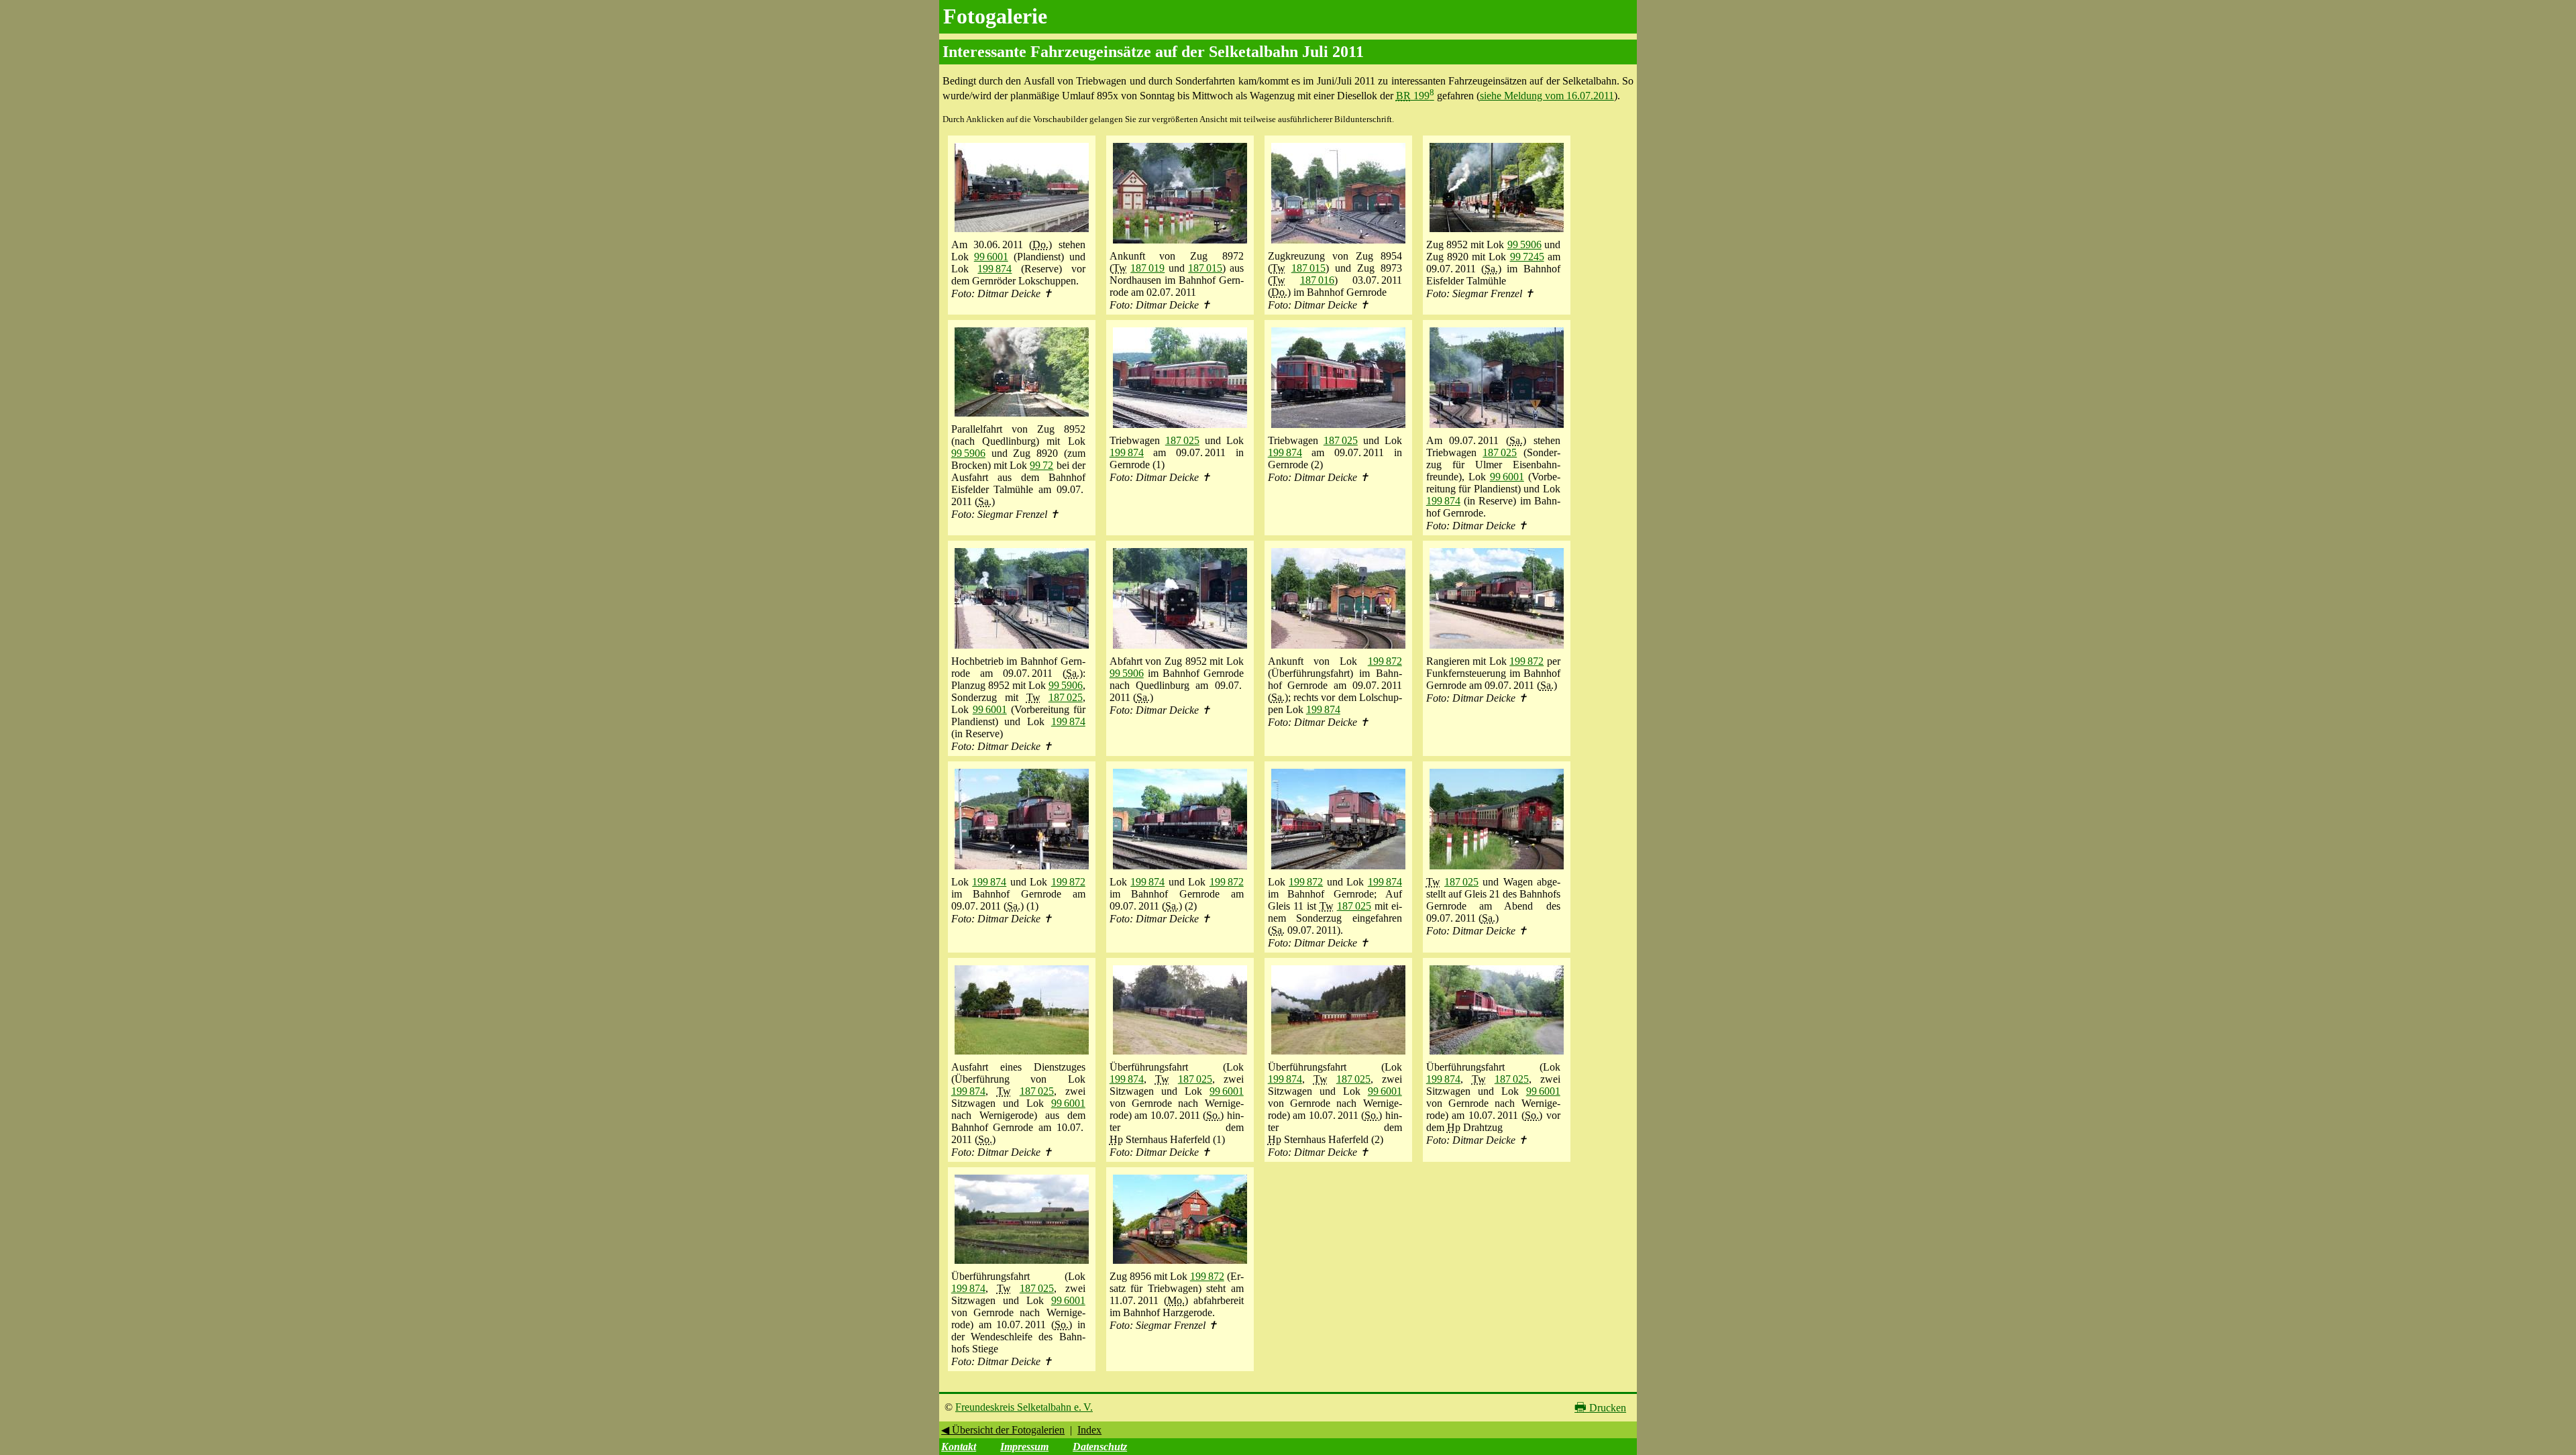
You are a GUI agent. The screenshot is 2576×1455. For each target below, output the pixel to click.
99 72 (1041, 465)
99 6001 (991, 257)
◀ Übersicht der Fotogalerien (1003, 1430)
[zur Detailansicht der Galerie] (1022, 232)
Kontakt (959, 1447)
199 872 (1385, 661)
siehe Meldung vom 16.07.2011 (1547, 96)
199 (1415, 96)
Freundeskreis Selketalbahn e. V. (1024, 1407)
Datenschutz (1100, 1447)
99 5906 (1524, 245)
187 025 (1182, 440)
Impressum (1024, 1447)
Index (1089, 1430)
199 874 (995, 269)
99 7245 (1527, 257)
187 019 (1147, 268)
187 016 (1317, 280)
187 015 (1205, 268)
